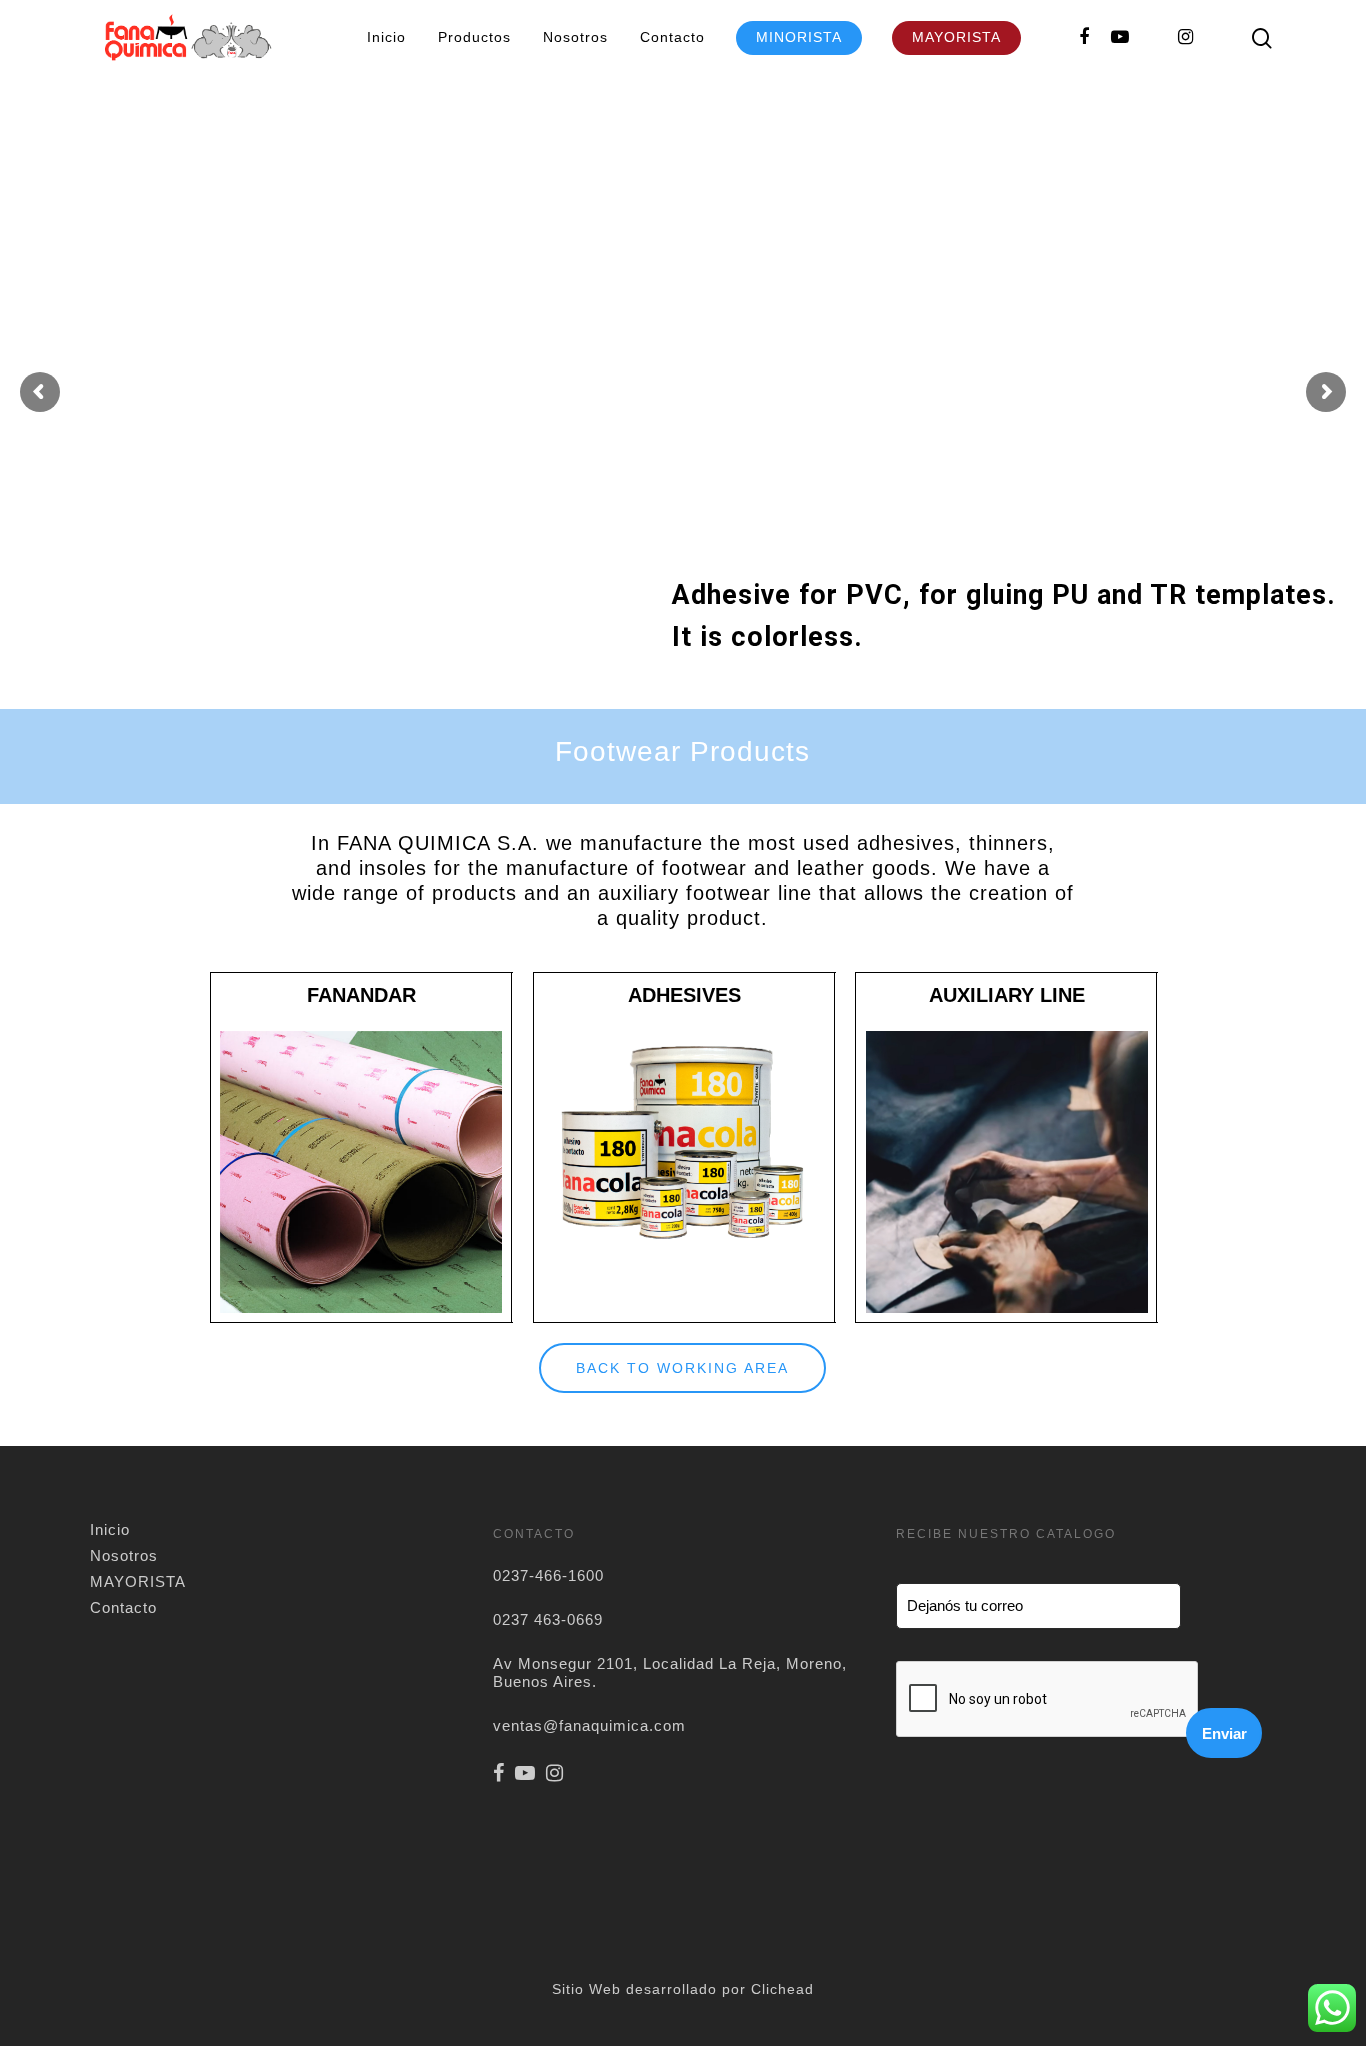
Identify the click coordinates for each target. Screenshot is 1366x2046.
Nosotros (575, 37)
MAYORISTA (956, 37)
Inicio (386, 37)
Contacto (672, 37)
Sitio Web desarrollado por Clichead (683, 1989)
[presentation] (1048, 1700)
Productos (474, 37)
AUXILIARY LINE (1007, 995)
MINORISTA (799, 37)
